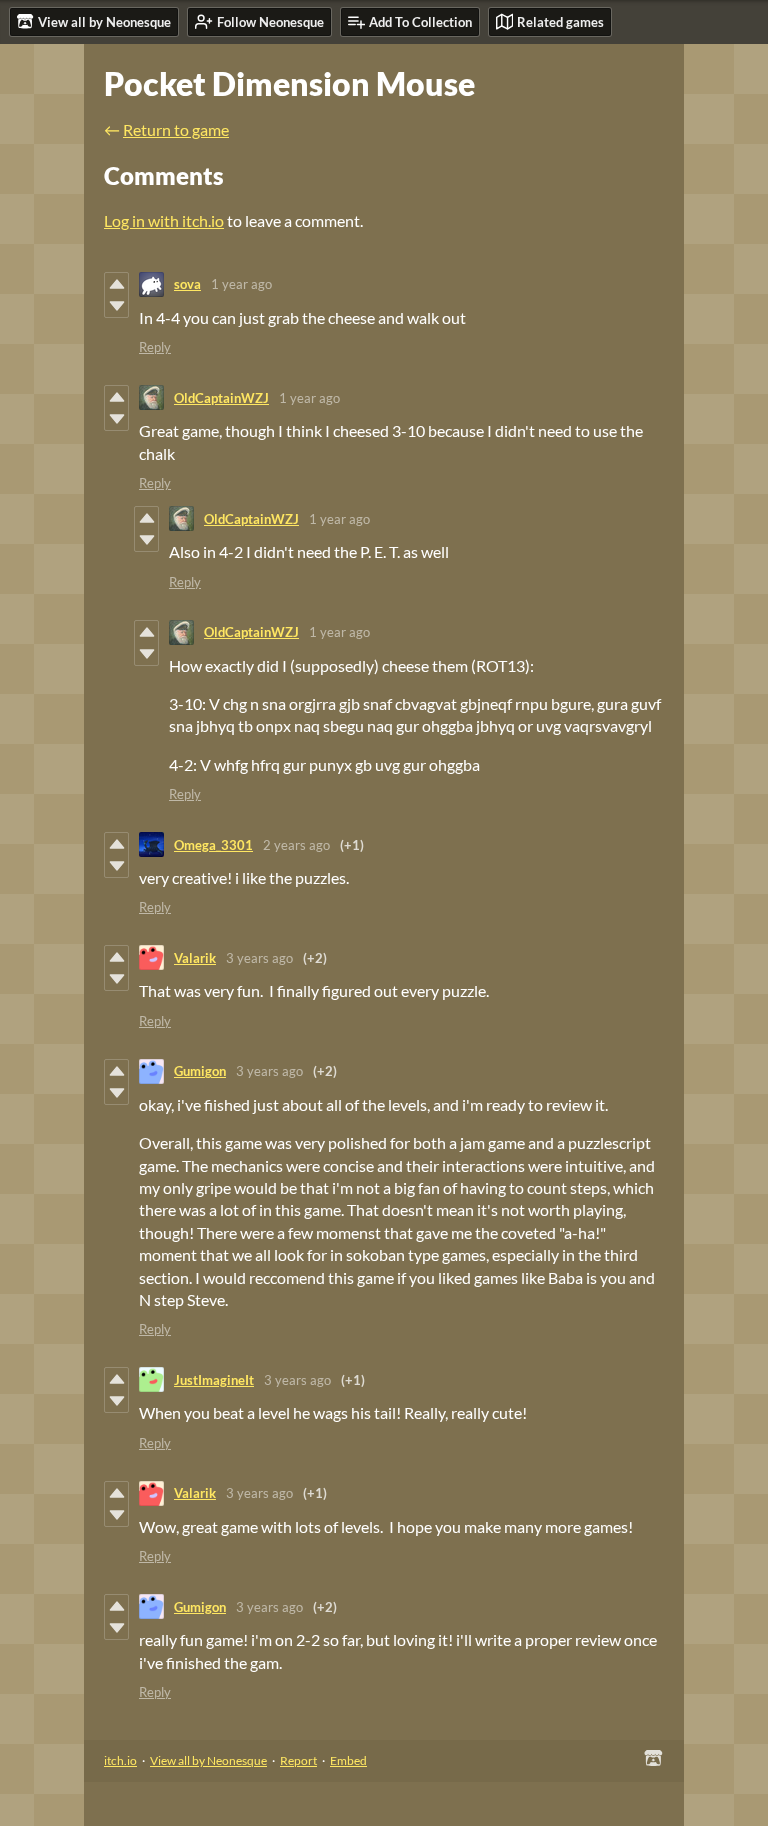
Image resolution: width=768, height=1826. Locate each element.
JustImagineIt (214, 1380)
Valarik (195, 958)
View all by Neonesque (208, 1760)
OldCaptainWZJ (221, 398)
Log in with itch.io (164, 220)
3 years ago (259, 958)
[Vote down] (116, 306)
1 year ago (241, 284)
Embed (348, 1760)
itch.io (120, 1760)
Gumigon (200, 1071)
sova (187, 284)
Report (298, 1760)
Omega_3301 (213, 845)
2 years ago (296, 845)
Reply (155, 347)
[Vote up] (116, 284)
